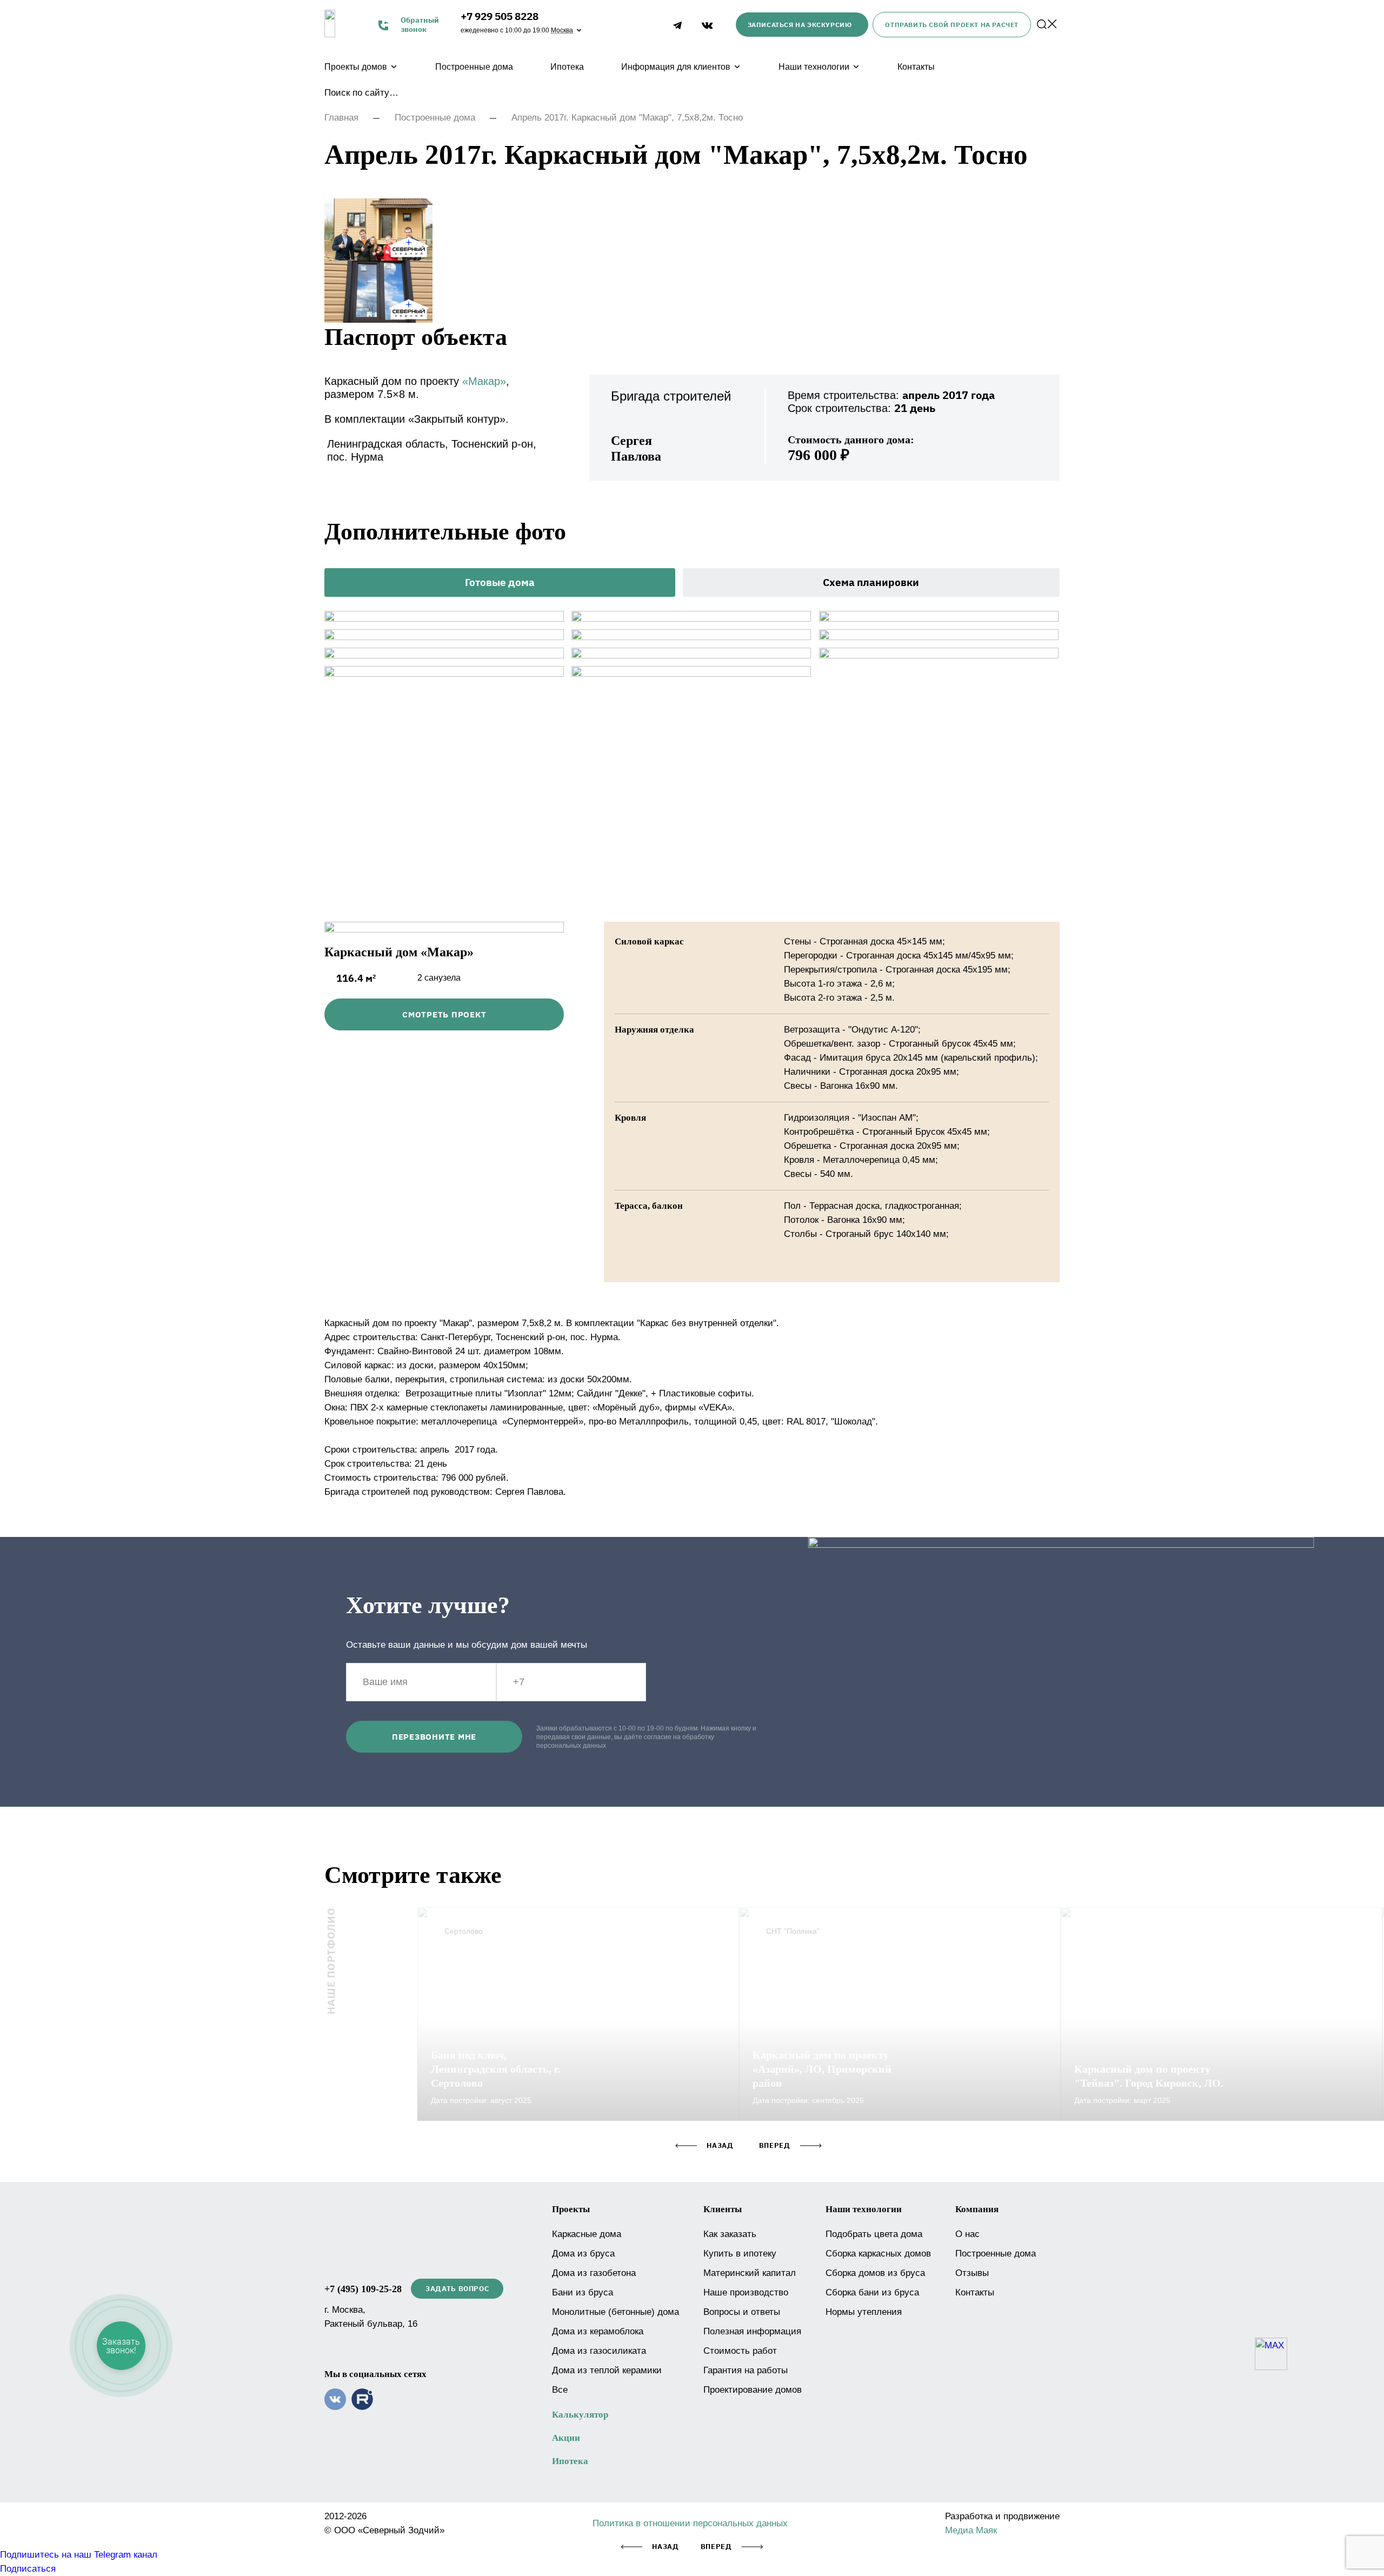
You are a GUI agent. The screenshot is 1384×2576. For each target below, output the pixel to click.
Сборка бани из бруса (872, 2292)
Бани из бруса (583, 2292)
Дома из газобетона (594, 2273)
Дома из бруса (583, 2254)
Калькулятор (580, 2415)
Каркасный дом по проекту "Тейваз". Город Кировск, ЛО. (1149, 2076)
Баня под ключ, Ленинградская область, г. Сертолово (496, 2069)
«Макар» (484, 381)
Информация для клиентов (676, 67)
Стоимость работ (740, 2351)
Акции (566, 2438)
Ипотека (567, 67)
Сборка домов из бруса (875, 2273)
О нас (967, 2234)
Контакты (916, 67)
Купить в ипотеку (740, 2254)
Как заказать (730, 2234)
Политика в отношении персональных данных (690, 2523)
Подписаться (28, 2569)
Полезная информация (752, 2331)
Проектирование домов (753, 2390)
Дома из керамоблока (598, 2331)
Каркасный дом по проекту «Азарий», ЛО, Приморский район (822, 2069)
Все (560, 2390)
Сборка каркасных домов (878, 2254)
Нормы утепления (864, 2312)
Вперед (716, 2547)
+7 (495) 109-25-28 (363, 2289)
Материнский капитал (750, 2273)
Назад (665, 2547)
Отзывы (972, 2273)
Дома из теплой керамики (607, 2370)
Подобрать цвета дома (874, 2234)
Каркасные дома (587, 2234)
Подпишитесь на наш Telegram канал (79, 2555)
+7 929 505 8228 (500, 16)
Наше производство (746, 2292)
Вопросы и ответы (742, 2312)
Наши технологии (814, 67)
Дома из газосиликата (599, 2351)
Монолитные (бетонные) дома (616, 2312)
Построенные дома (474, 67)
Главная (341, 118)
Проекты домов (356, 67)
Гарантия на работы (746, 2370)
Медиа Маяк (971, 2530)
